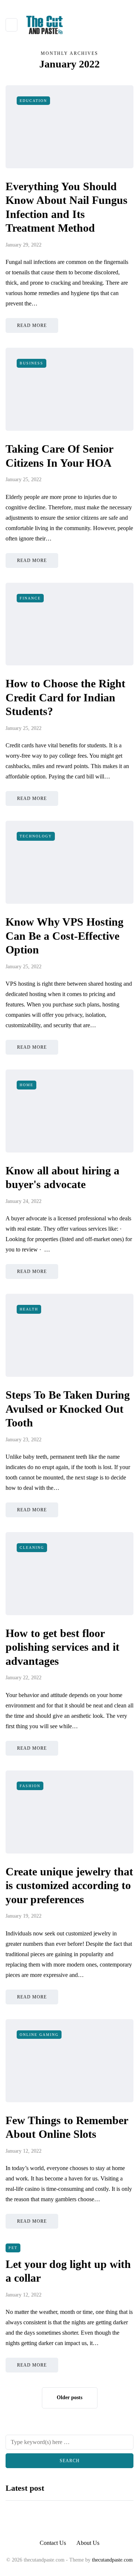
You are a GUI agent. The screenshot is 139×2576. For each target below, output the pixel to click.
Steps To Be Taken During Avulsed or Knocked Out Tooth (68, 1409)
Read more (32, 325)
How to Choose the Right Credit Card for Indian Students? (65, 697)
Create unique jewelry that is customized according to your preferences (69, 1885)
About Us (88, 2543)
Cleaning (32, 1547)
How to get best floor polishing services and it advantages (62, 1647)
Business (32, 363)
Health (29, 1309)
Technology (36, 836)
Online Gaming (39, 2035)
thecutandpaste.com (112, 2560)
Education (33, 101)
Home (27, 1085)
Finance (30, 598)
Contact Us (53, 2543)
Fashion (30, 1786)
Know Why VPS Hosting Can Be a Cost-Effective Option (64, 936)
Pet (13, 2248)
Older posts (69, 2398)
